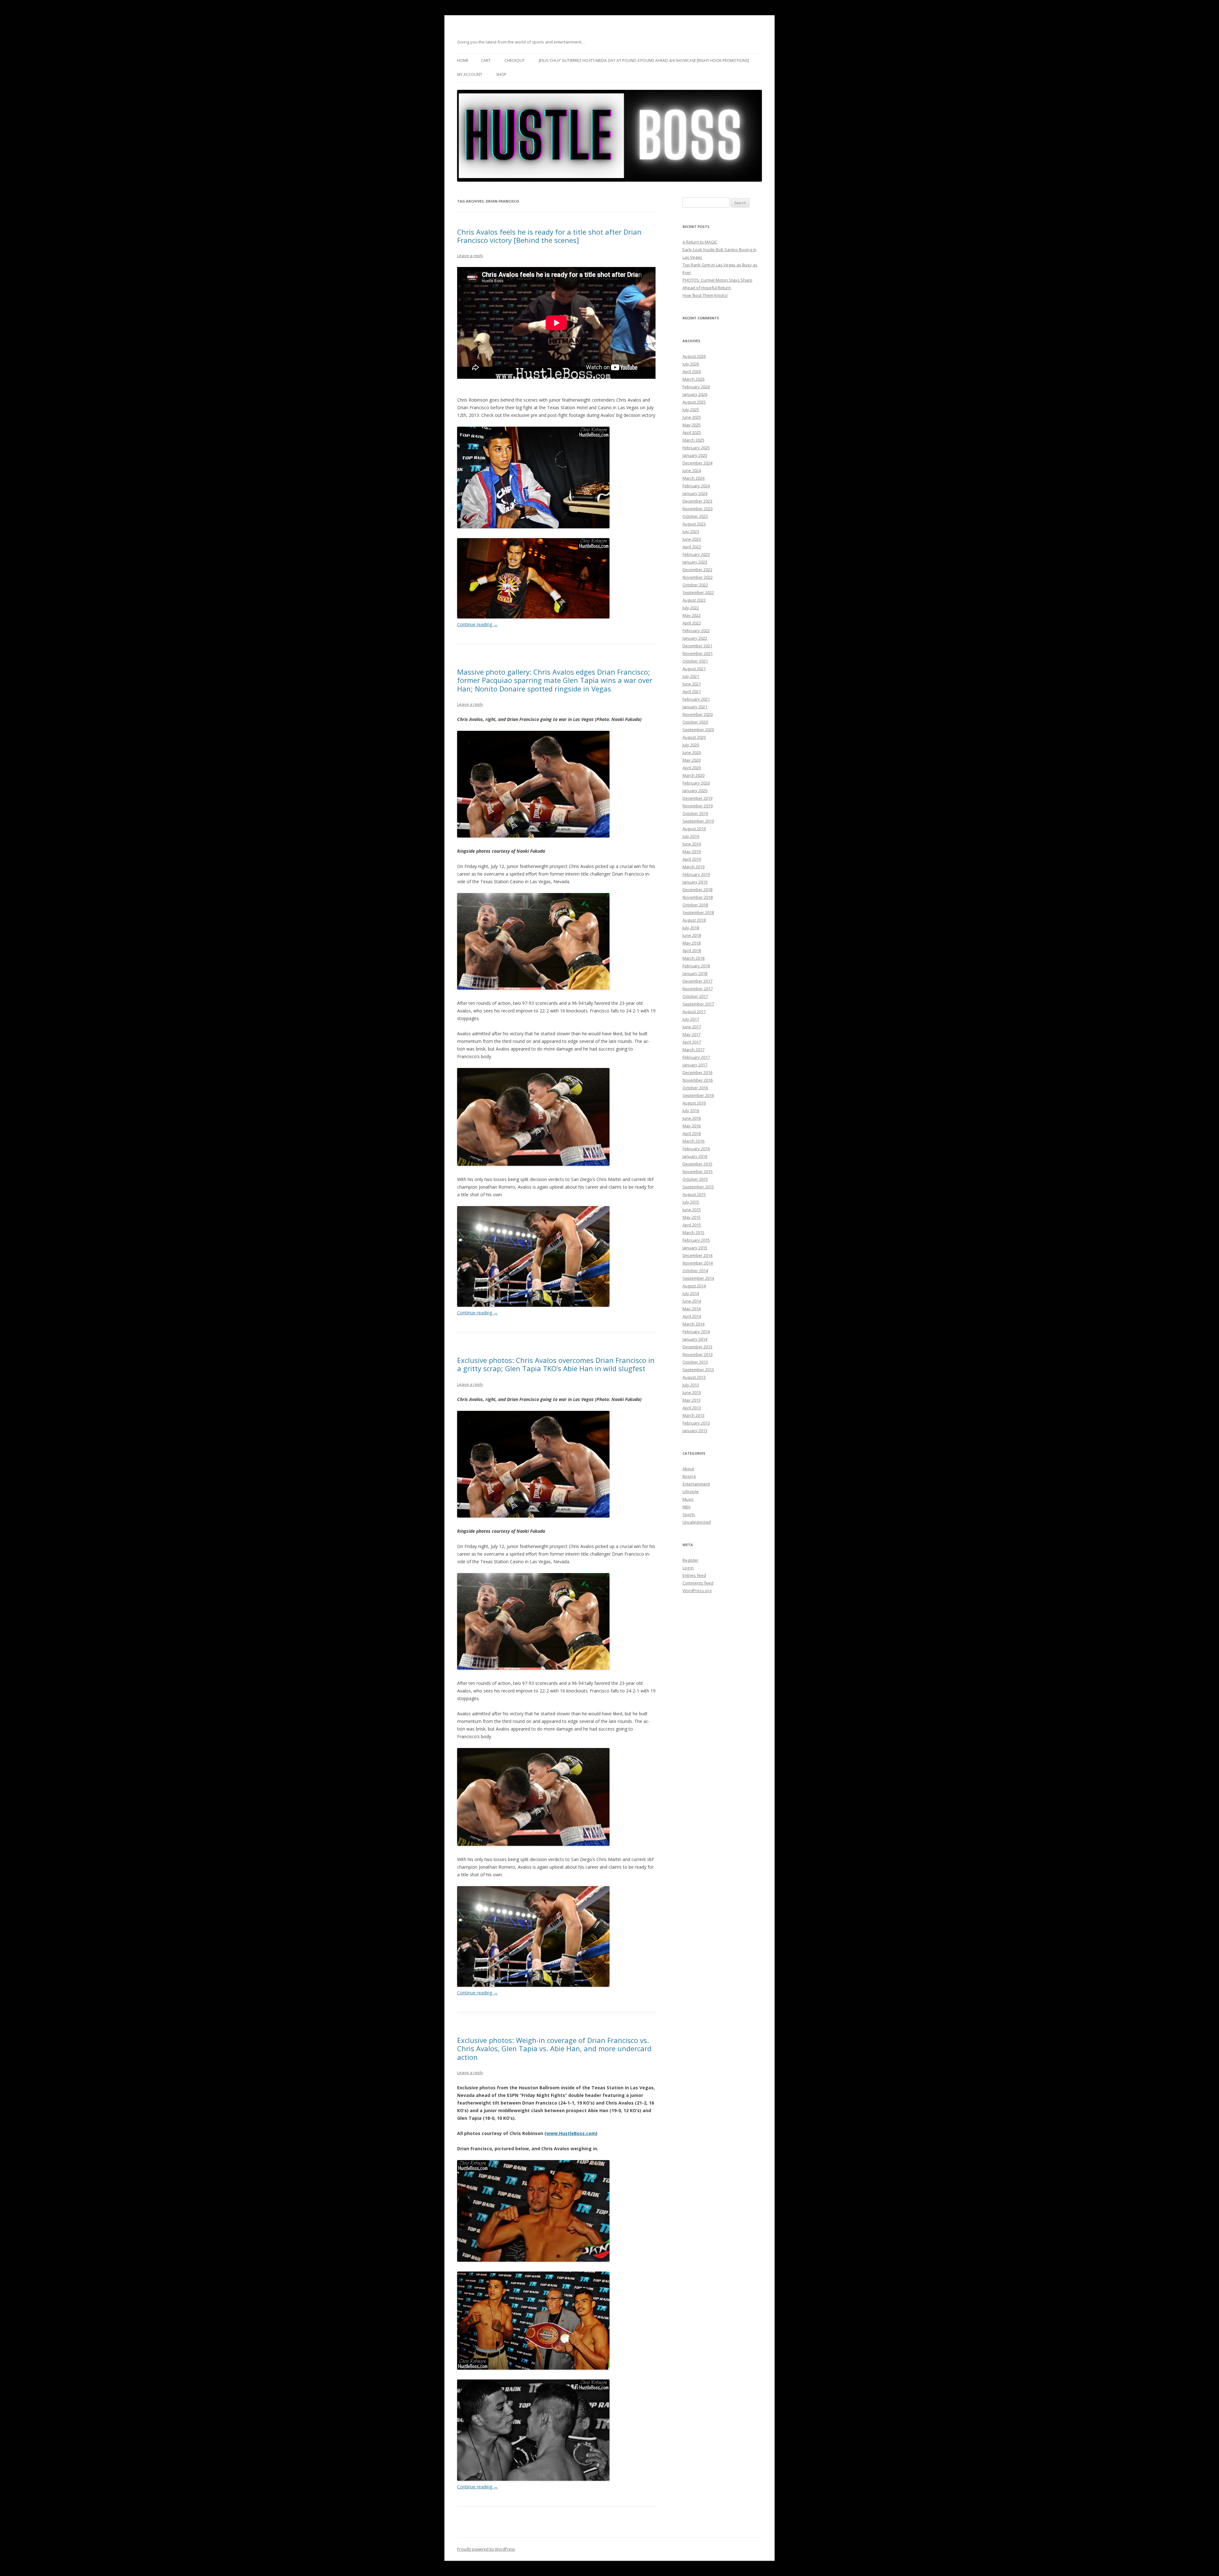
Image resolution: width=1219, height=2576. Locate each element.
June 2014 (692, 1301)
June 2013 (692, 1392)
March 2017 (693, 1050)
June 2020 (692, 752)
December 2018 (697, 890)
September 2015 (698, 1187)
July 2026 (691, 364)
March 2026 (693, 379)
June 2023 (692, 539)
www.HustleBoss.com (571, 2133)
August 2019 (694, 829)
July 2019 (691, 836)
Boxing (689, 1476)
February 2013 (696, 1423)
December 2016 (697, 1072)
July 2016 (691, 1111)
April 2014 (692, 1316)
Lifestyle (691, 1492)
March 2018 (693, 958)
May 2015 (692, 1217)
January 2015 (695, 1248)
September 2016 (698, 1095)
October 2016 (695, 1088)
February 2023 (696, 554)
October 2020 (695, 722)
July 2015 (691, 1202)
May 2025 (692, 425)
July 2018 (691, 928)
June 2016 (692, 1118)
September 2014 (698, 1278)
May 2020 (692, 760)
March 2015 (693, 1232)
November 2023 (698, 509)
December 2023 (697, 501)
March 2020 (693, 775)
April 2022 (692, 623)
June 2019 (692, 844)
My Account (470, 74)
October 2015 (695, 1179)
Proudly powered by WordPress (486, 2549)
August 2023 (694, 524)
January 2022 (695, 638)
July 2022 (691, 608)
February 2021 (696, 699)
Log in (688, 1568)
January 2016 (695, 1156)
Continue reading (477, 624)
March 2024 (693, 478)
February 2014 (696, 1331)
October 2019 (695, 813)
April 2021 (692, 691)
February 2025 (696, 448)
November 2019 (698, 806)
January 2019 (695, 882)
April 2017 (692, 1042)
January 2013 (695, 1431)
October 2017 (695, 996)
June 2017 (692, 1027)
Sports (689, 1514)
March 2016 (693, 1141)
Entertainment (696, 1484)
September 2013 (698, 1370)
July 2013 (691, 1385)
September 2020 (698, 730)
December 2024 (697, 463)
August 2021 (694, 669)
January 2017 (695, 1065)
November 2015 (698, 1171)
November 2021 (698, 653)
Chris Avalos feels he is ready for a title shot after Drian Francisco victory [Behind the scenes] (549, 236)
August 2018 (694, 920)
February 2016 (696, 1149)
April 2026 (692, 371)
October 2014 (695, 1271)
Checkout (515, 60)
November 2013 (698, 1354)
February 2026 (696, 387)
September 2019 (698, 821)
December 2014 (697, 1255)
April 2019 (692, 859)
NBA (686, 1507)
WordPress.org (697, 1591)
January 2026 (695, 394)
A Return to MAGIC (700, 242)
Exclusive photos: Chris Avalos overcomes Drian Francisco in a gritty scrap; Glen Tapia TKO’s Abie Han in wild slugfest (556, 1364)
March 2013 (693, 1415)
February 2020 (696, 783)
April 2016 (692, 1133)
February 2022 (696, 631)
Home (463, 60)
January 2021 (695, 707)
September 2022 (698, 592)
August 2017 (694, 1011)
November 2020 (698, 714)
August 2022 (694, 600)
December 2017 (697, 981)
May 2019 (692, 851)
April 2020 (692, 768)
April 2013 (692, 1408)
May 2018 (692, 943)
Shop (501, 74)
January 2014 (695, 1339)
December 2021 (697, 646)
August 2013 (694, 1377)
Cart (486, 60)
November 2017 (698, 989)
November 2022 (698, 577)
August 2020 (694, 737)
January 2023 (695, 562)
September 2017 (698, 1004)
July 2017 (691, 1019)
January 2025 (695, 455)
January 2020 (695, 791)
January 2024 (695, 493)
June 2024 (692, 470)
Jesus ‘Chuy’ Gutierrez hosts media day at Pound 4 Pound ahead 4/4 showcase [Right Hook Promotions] (644, 60)
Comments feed (698, 1583)
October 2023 (695, 516)
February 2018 (696, 966)
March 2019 (693, 867)
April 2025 (692, 432)
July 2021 (691, 676)
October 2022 (695, 585)
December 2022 (697, 570)
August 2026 (694, 356)
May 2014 (692, 1309)
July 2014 (691, 1293)
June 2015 (692, 1210)
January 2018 (695, 973)
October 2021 (695, 661)
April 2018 (692, 951)
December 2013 (697, 1347)
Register (690, 1560)
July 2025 (691, 410)
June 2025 (692, 417)
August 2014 (694, 1286)
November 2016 (698, 1080)
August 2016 (694, 1103)
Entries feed (694, 1575)
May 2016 (692, 1126)
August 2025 (694, 402)
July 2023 (691, 531)
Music (688, 1499)
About (688, 1469)
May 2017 (692, 1034)
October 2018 (695, 905)
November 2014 (698, 1263)
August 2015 (694, 1194)
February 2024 (696, 486)
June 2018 (692, 935)
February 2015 (696, 1240)
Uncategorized (697, 1522)
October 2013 (695, 1362)
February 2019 (696, 874)
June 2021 (692, 684)
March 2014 (693, 1324)
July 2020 (691, 745)
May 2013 (692, 1400)
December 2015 (697, 1164)
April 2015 (692, 1225)
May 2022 (692, 615)
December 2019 (697, 798)
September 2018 (698, 912)
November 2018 (698, 897)
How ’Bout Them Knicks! (705, 295)
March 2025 (693, 440)
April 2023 (692, 547)
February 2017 (696, 1057)
